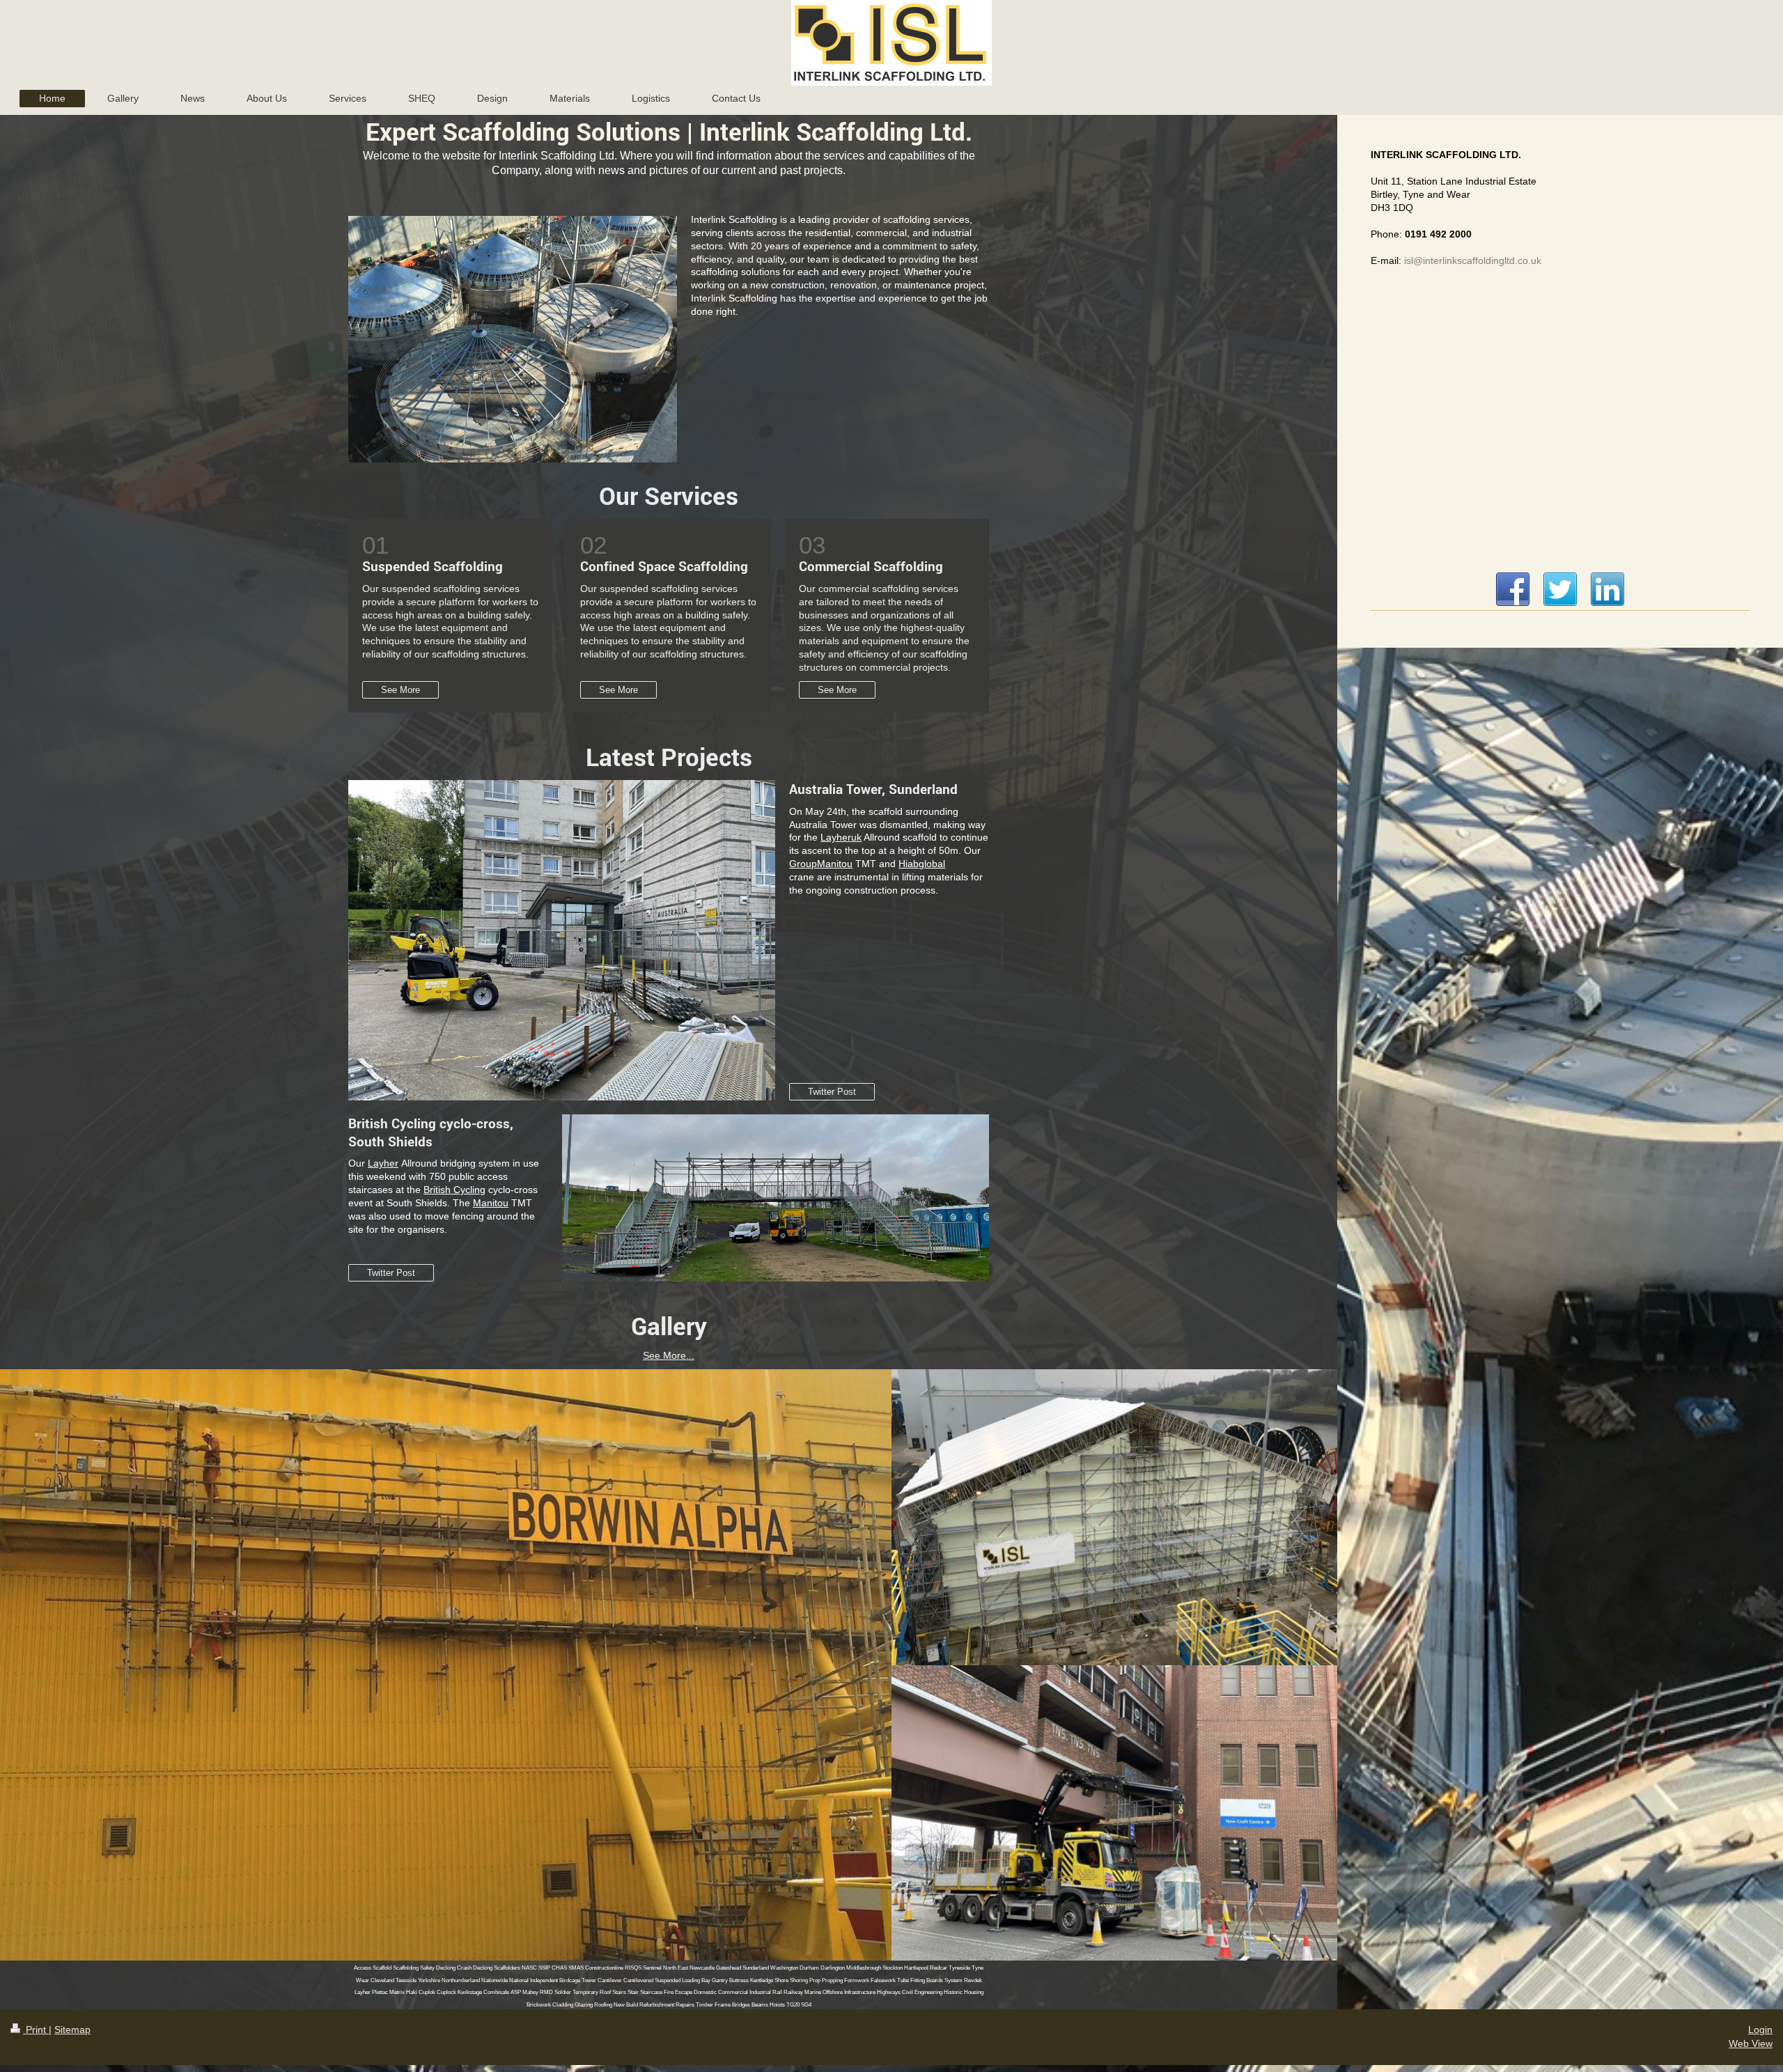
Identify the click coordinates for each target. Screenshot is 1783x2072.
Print (36, 2030)
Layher (383, 1163)
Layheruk (841, 837)
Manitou (491, 1203)
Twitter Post (832, 1092)
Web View (1751, 2043)
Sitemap (72, 2030)
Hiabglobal (922, 864)
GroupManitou (821, 864)
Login (1760, 2030)
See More (400, 690)
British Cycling (454, 1190)
